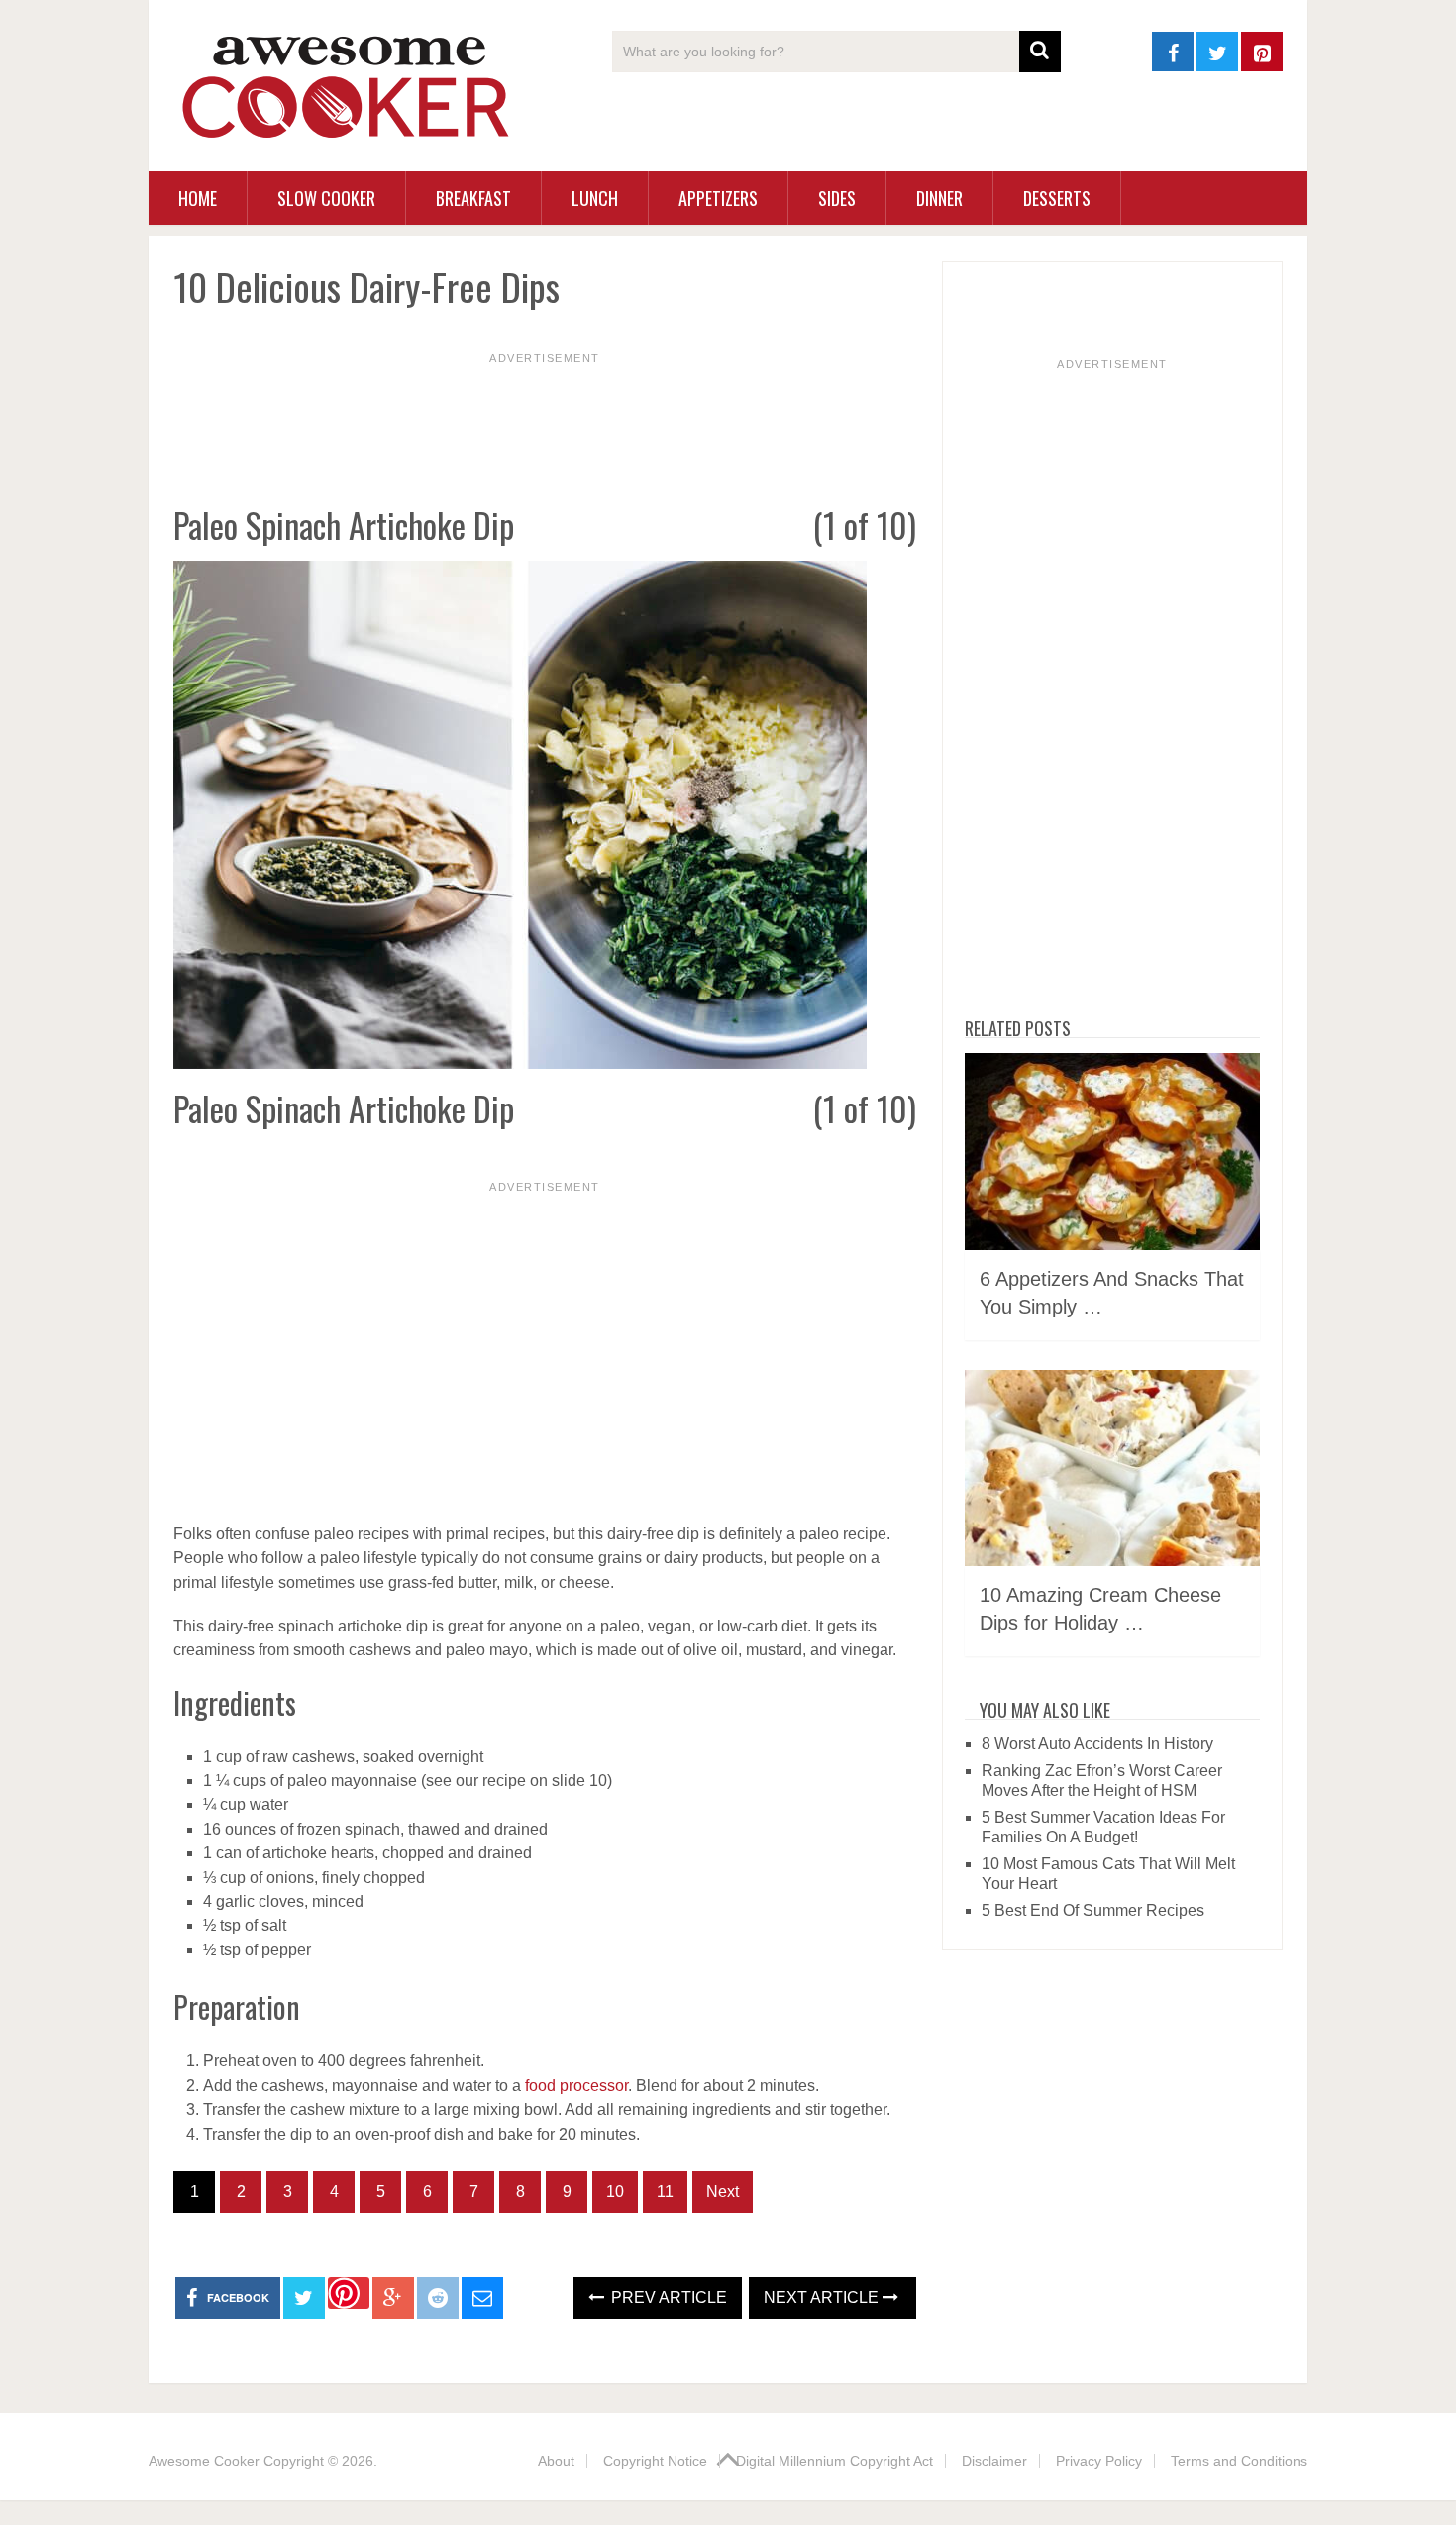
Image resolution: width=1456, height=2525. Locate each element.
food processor (576, 2086)
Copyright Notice (655, 2461)
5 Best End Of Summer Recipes (1093, 1910)
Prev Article (667, 2298)
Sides (837, 198)
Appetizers (718, 198)
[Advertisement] (545, 411)
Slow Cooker (326, 198)
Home (198, 198)
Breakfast (473, 198)
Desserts (1057, 198)
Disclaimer (994, 2461)
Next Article (823, 2298)
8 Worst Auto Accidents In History (1097, 1744)
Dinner (939, 198)
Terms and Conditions (1239, 2461)
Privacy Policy (1099, 2461)
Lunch (595, 198)
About (556, 2461)
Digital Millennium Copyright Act (834, 2461)
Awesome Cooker (204, 2461)
